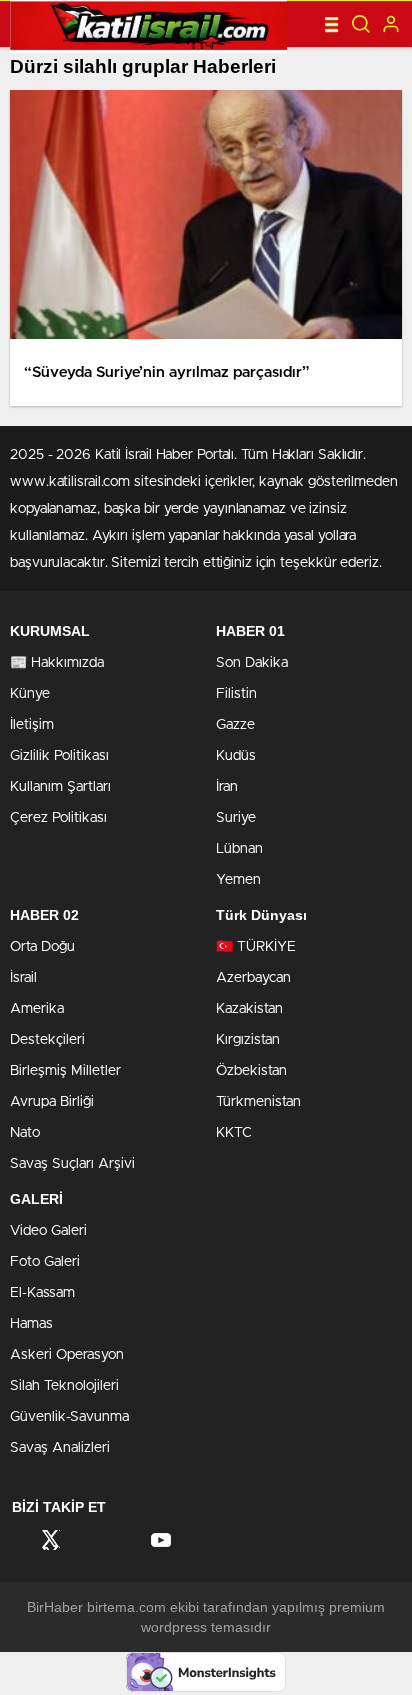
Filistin (236, 694)
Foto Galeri (45, 1262)
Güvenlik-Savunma (69, 1417)
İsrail (23, 978)
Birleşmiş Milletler (65, 1071)
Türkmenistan (258, 1102)
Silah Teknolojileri (64, 1386)
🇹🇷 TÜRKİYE (256, 947)
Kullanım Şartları (60, 787)
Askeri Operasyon (67, 1355)
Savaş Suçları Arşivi (72, 1164)
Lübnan (239, 849)
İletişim (32, 725)
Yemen (238, 880)
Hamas (31, 1324)
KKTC (234, 1133)
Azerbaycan (253, 978)
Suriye (236, 818)
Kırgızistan (248, 1040)
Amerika (37, 1009)
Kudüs (236, 756)
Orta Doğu (42, 947)
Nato (25, 1133)
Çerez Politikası (58, 818)
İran (227, 787)
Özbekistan (251, 1071)
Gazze (235, 725)
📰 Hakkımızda (57, 663)
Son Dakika (252, 663)
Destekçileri (47, 1040)
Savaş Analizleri (60, 1448)
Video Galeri (48, 1231)
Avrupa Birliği (52, 1102)
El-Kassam (42, 1293)
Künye (30, 694)
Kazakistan (249, 1009)
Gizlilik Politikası (59, 756)
